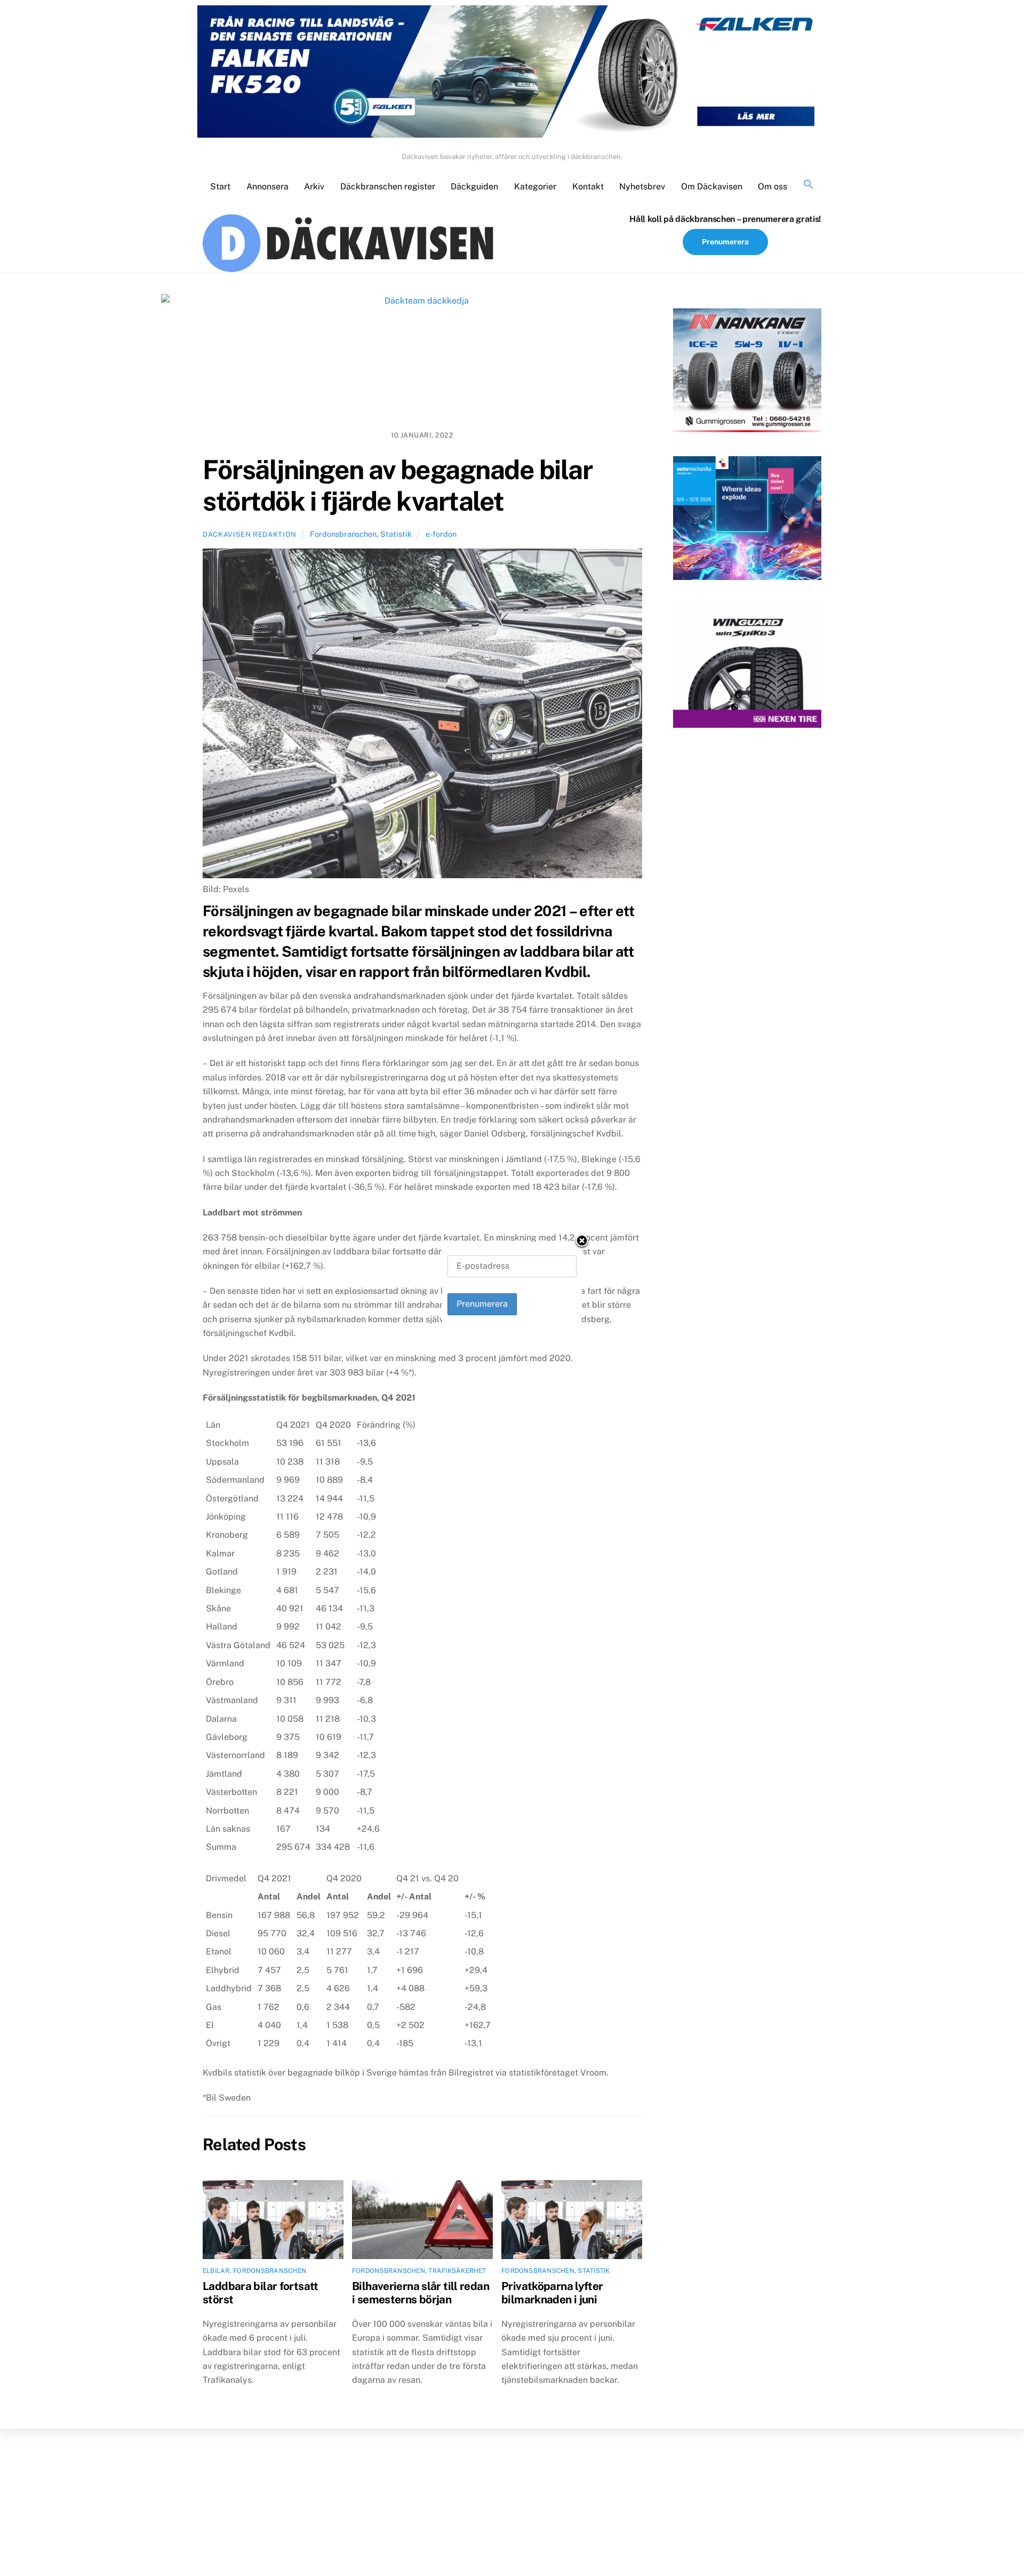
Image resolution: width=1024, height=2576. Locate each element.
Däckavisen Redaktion (250, 534)
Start (220, 186)
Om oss (773, 186)
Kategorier (535, 186)
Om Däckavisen (712, 186)
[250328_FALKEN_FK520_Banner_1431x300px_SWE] (512, 74)
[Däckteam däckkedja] (422, 358)
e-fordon (441, 534)
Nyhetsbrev (642, 186)
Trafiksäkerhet (457, 2271)
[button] (809, 185)
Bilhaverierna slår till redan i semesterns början (421, 2293)
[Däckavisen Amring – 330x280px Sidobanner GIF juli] (747, 668)
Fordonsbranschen (343, 534)
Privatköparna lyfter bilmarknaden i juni (552, 2293)
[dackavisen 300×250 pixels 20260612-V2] (747, 372)
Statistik (396, 534)
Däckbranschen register (388, 186)
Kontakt (588, 186)
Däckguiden (474, 186)
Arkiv (314, 186)
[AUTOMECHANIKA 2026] (747, 520)
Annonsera (267, 186)
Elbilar (216, 2271)
